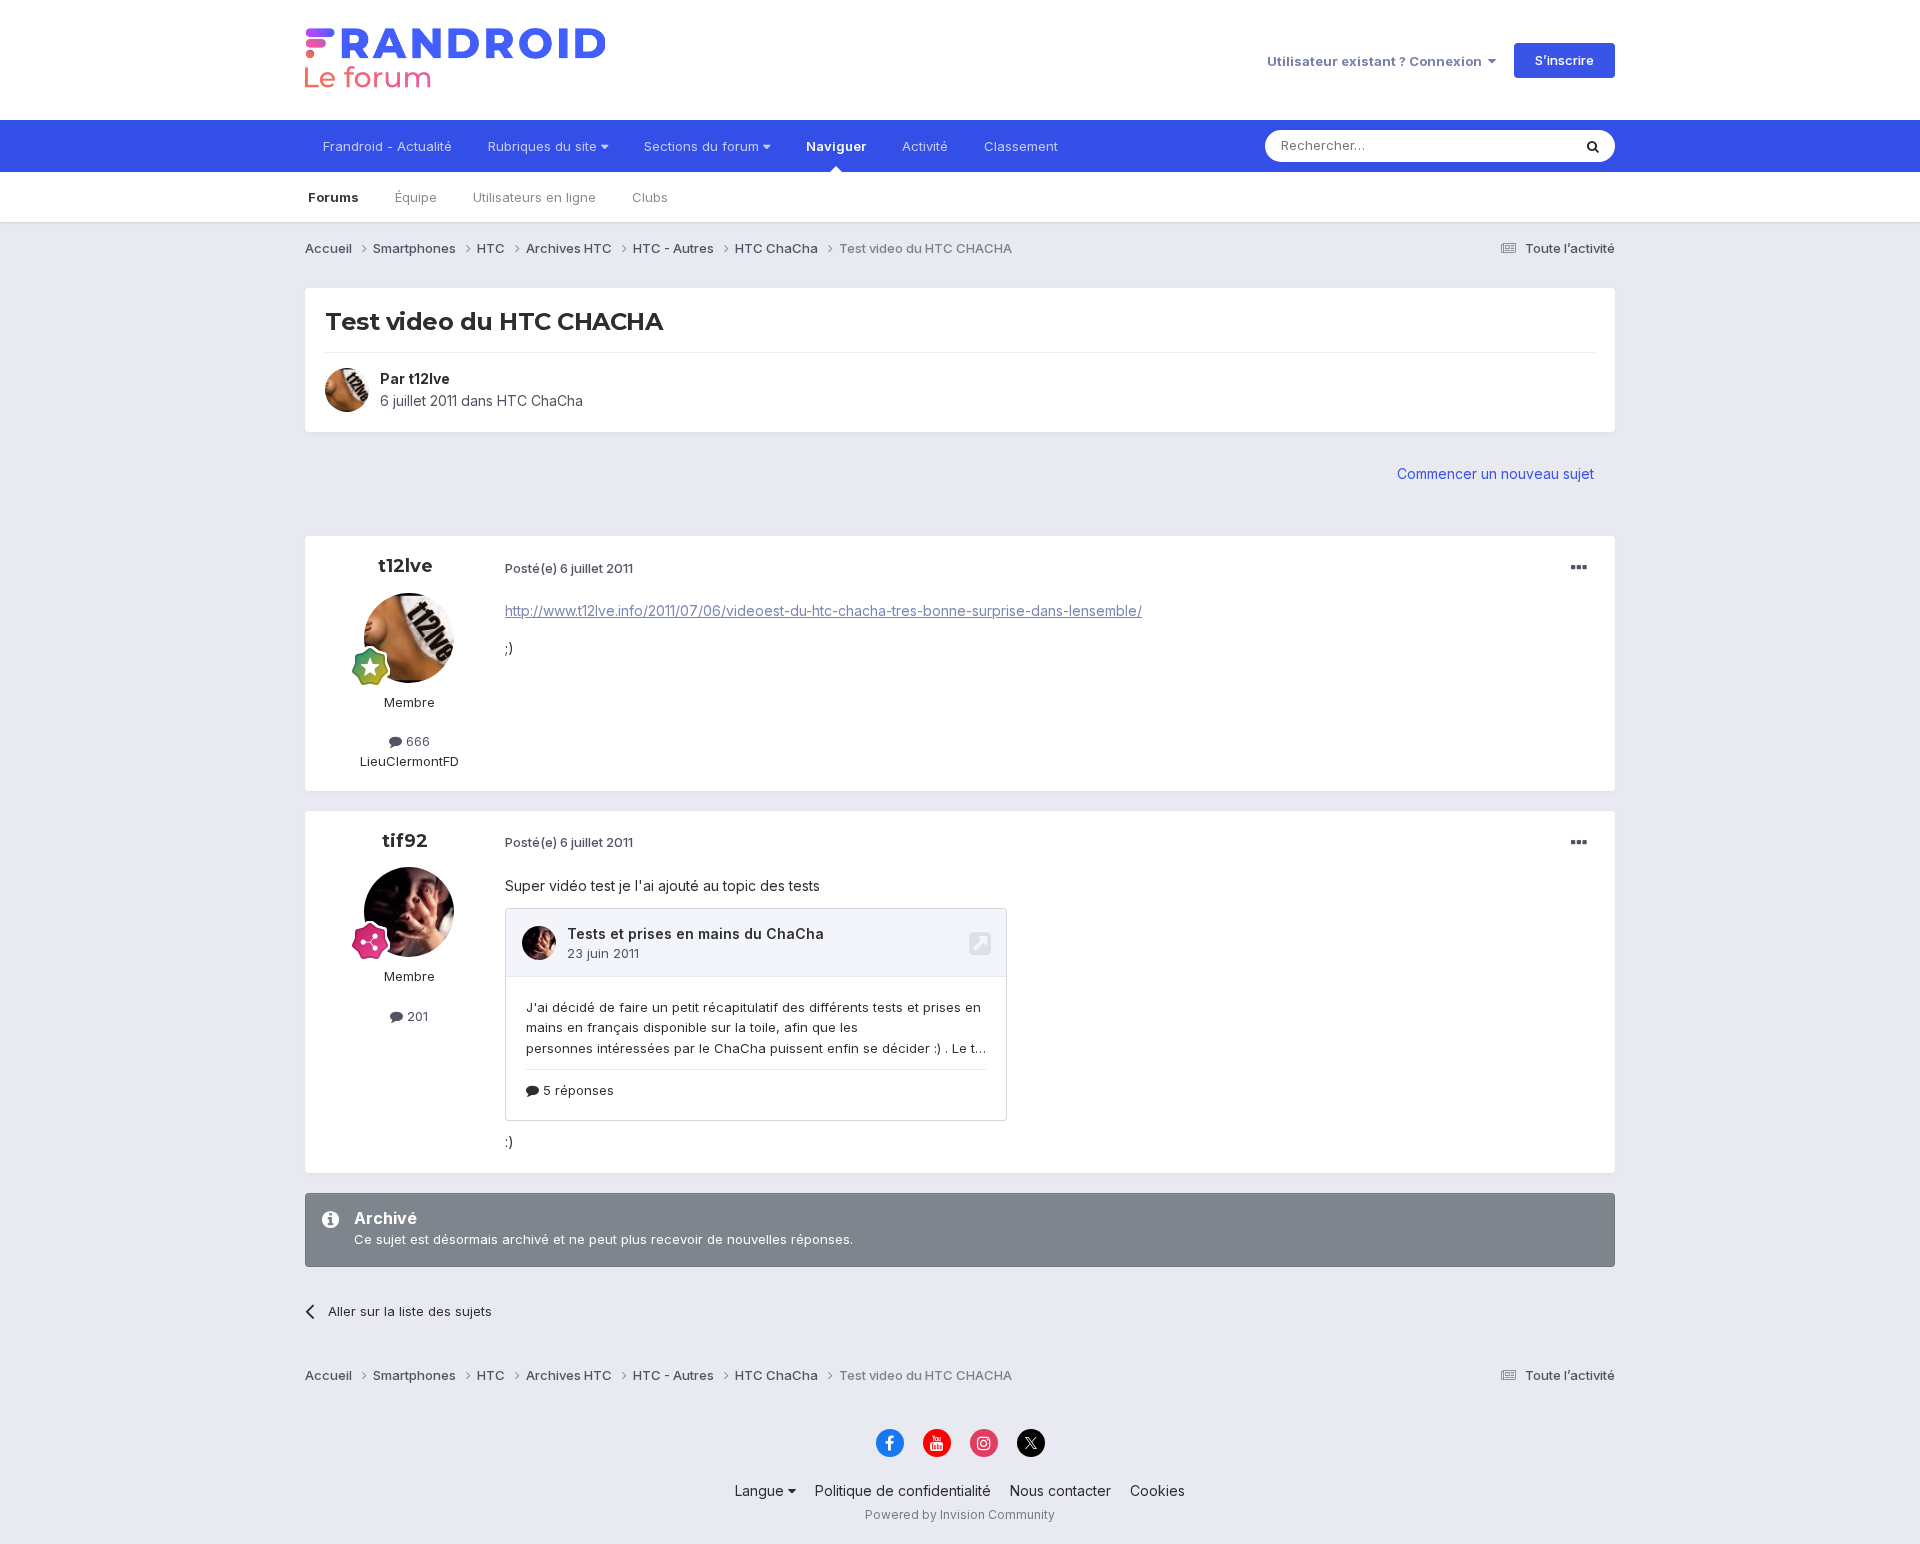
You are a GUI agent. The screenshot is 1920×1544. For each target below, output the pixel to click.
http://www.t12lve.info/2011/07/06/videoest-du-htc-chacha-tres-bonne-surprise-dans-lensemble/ (823, 610)
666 (416, 741)
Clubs (650, 197)
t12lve (429, 378)
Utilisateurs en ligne (534, 197)
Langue (761, 1490)
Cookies (1157, 1490)
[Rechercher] (1593, 146)
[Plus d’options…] (1579, 568)
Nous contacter (1060, 1490)
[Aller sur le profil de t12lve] (347, 390)
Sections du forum (703, 146)
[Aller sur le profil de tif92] (409, 912)
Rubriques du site (544, 146)
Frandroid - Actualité (387, 146)
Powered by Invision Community (960, 1514)
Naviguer (836, 146)
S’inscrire (1564, 60)
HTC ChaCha (540, 400)
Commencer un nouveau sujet (1495, 473)
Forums (333, 197)
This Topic (1512, 145)
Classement (1021, 146)
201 (415, 1016)
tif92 (405, 841)
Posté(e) (569, 568)
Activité (925, 146)
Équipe (416, 197)
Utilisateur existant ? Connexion (1377, 61)
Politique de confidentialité (903, 1490)
